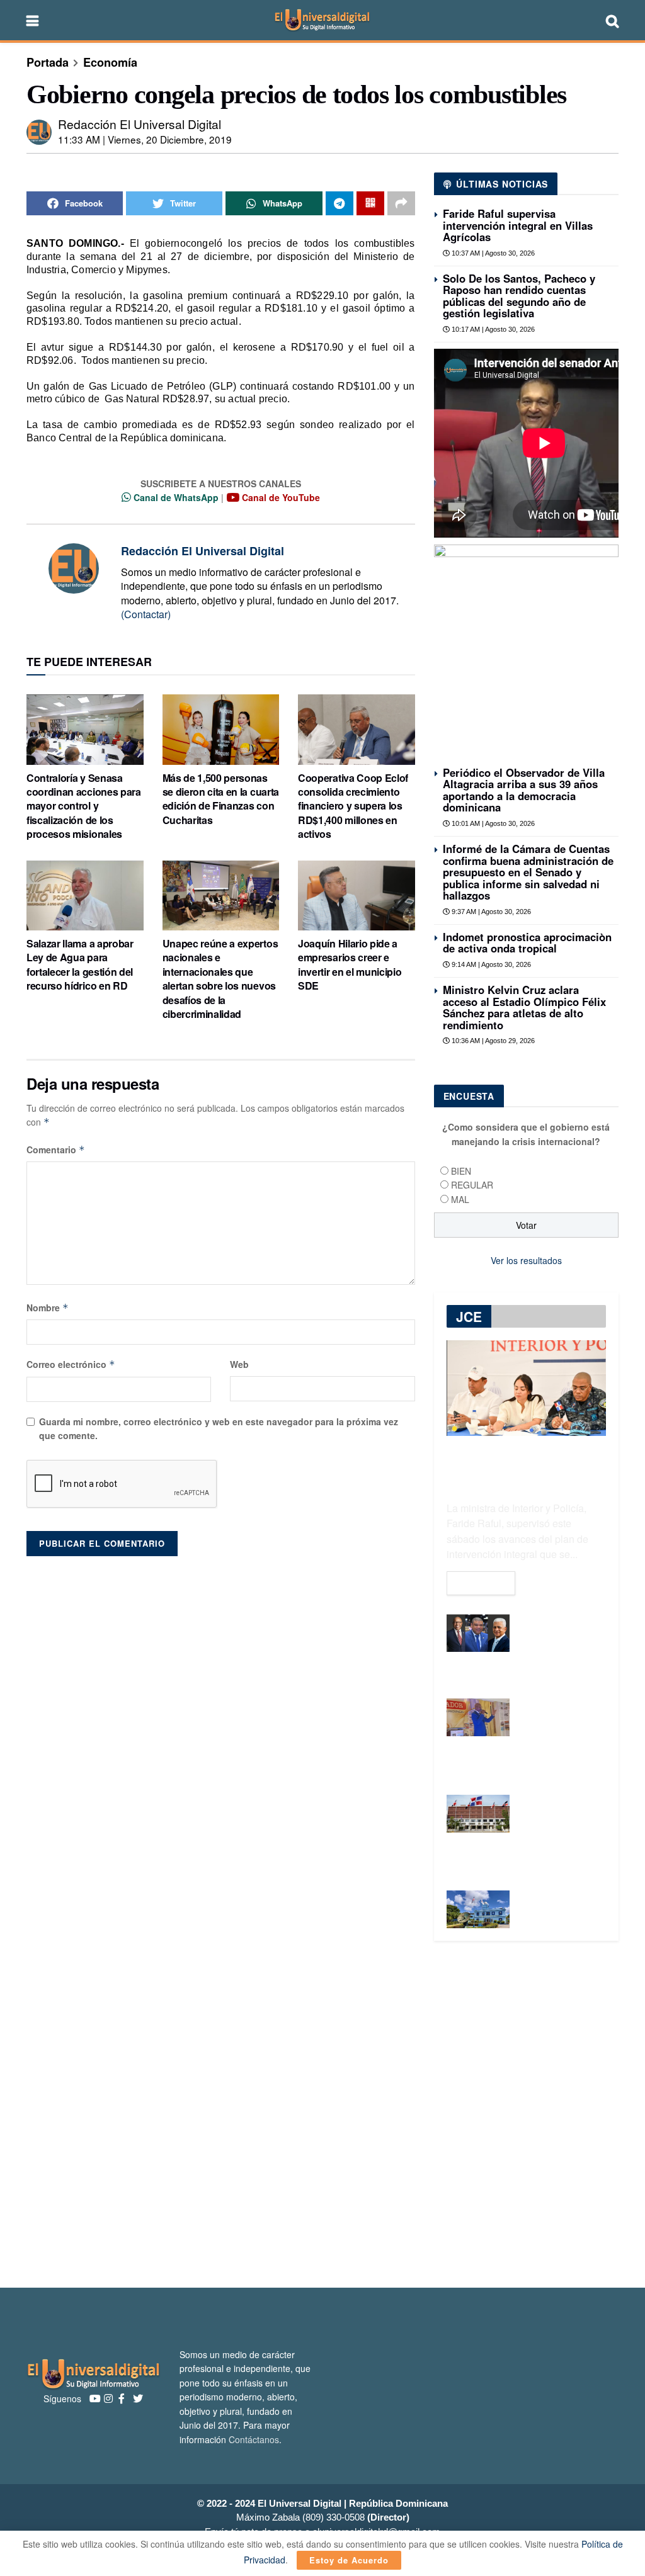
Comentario (56, 1150)
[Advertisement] (322, 2115)
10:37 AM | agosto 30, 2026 (492, 253)
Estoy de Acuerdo (349, 2560)
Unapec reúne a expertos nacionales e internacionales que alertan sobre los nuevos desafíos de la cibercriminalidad (220, 979)
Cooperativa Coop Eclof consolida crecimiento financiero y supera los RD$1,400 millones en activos (353, 806)
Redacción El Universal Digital (140, 124)
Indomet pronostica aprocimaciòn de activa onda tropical (527, 942)
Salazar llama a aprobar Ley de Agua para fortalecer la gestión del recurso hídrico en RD (80, 964)
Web (239, 1364)
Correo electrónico (71, 1364)
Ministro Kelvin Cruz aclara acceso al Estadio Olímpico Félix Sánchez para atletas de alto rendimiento (524, 1007)
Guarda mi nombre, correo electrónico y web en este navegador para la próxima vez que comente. (219, 1428)
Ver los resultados (526, 1260)
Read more (481, 1583)
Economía (110, 62)
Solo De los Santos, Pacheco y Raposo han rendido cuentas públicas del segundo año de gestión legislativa (519, 296)
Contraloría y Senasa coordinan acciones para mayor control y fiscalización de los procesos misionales (84, 806)
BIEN (461, 1171)
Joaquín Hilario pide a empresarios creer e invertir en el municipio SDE (350, 964)
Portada (48, 62)
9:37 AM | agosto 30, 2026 (490, 912)
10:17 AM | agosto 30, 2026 (492, 329)
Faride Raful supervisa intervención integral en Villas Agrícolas (518, 225)
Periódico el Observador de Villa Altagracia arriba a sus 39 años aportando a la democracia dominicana (524, 790)
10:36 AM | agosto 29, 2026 (492, 1041)
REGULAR (472, 1185)
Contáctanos (254, 2439)
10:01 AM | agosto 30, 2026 (492, 823)
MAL (460, 1199)
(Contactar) (146, 614)
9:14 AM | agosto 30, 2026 (490, 964)
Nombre (48, 1308)
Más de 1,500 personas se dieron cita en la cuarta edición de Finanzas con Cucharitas (221, 799)
